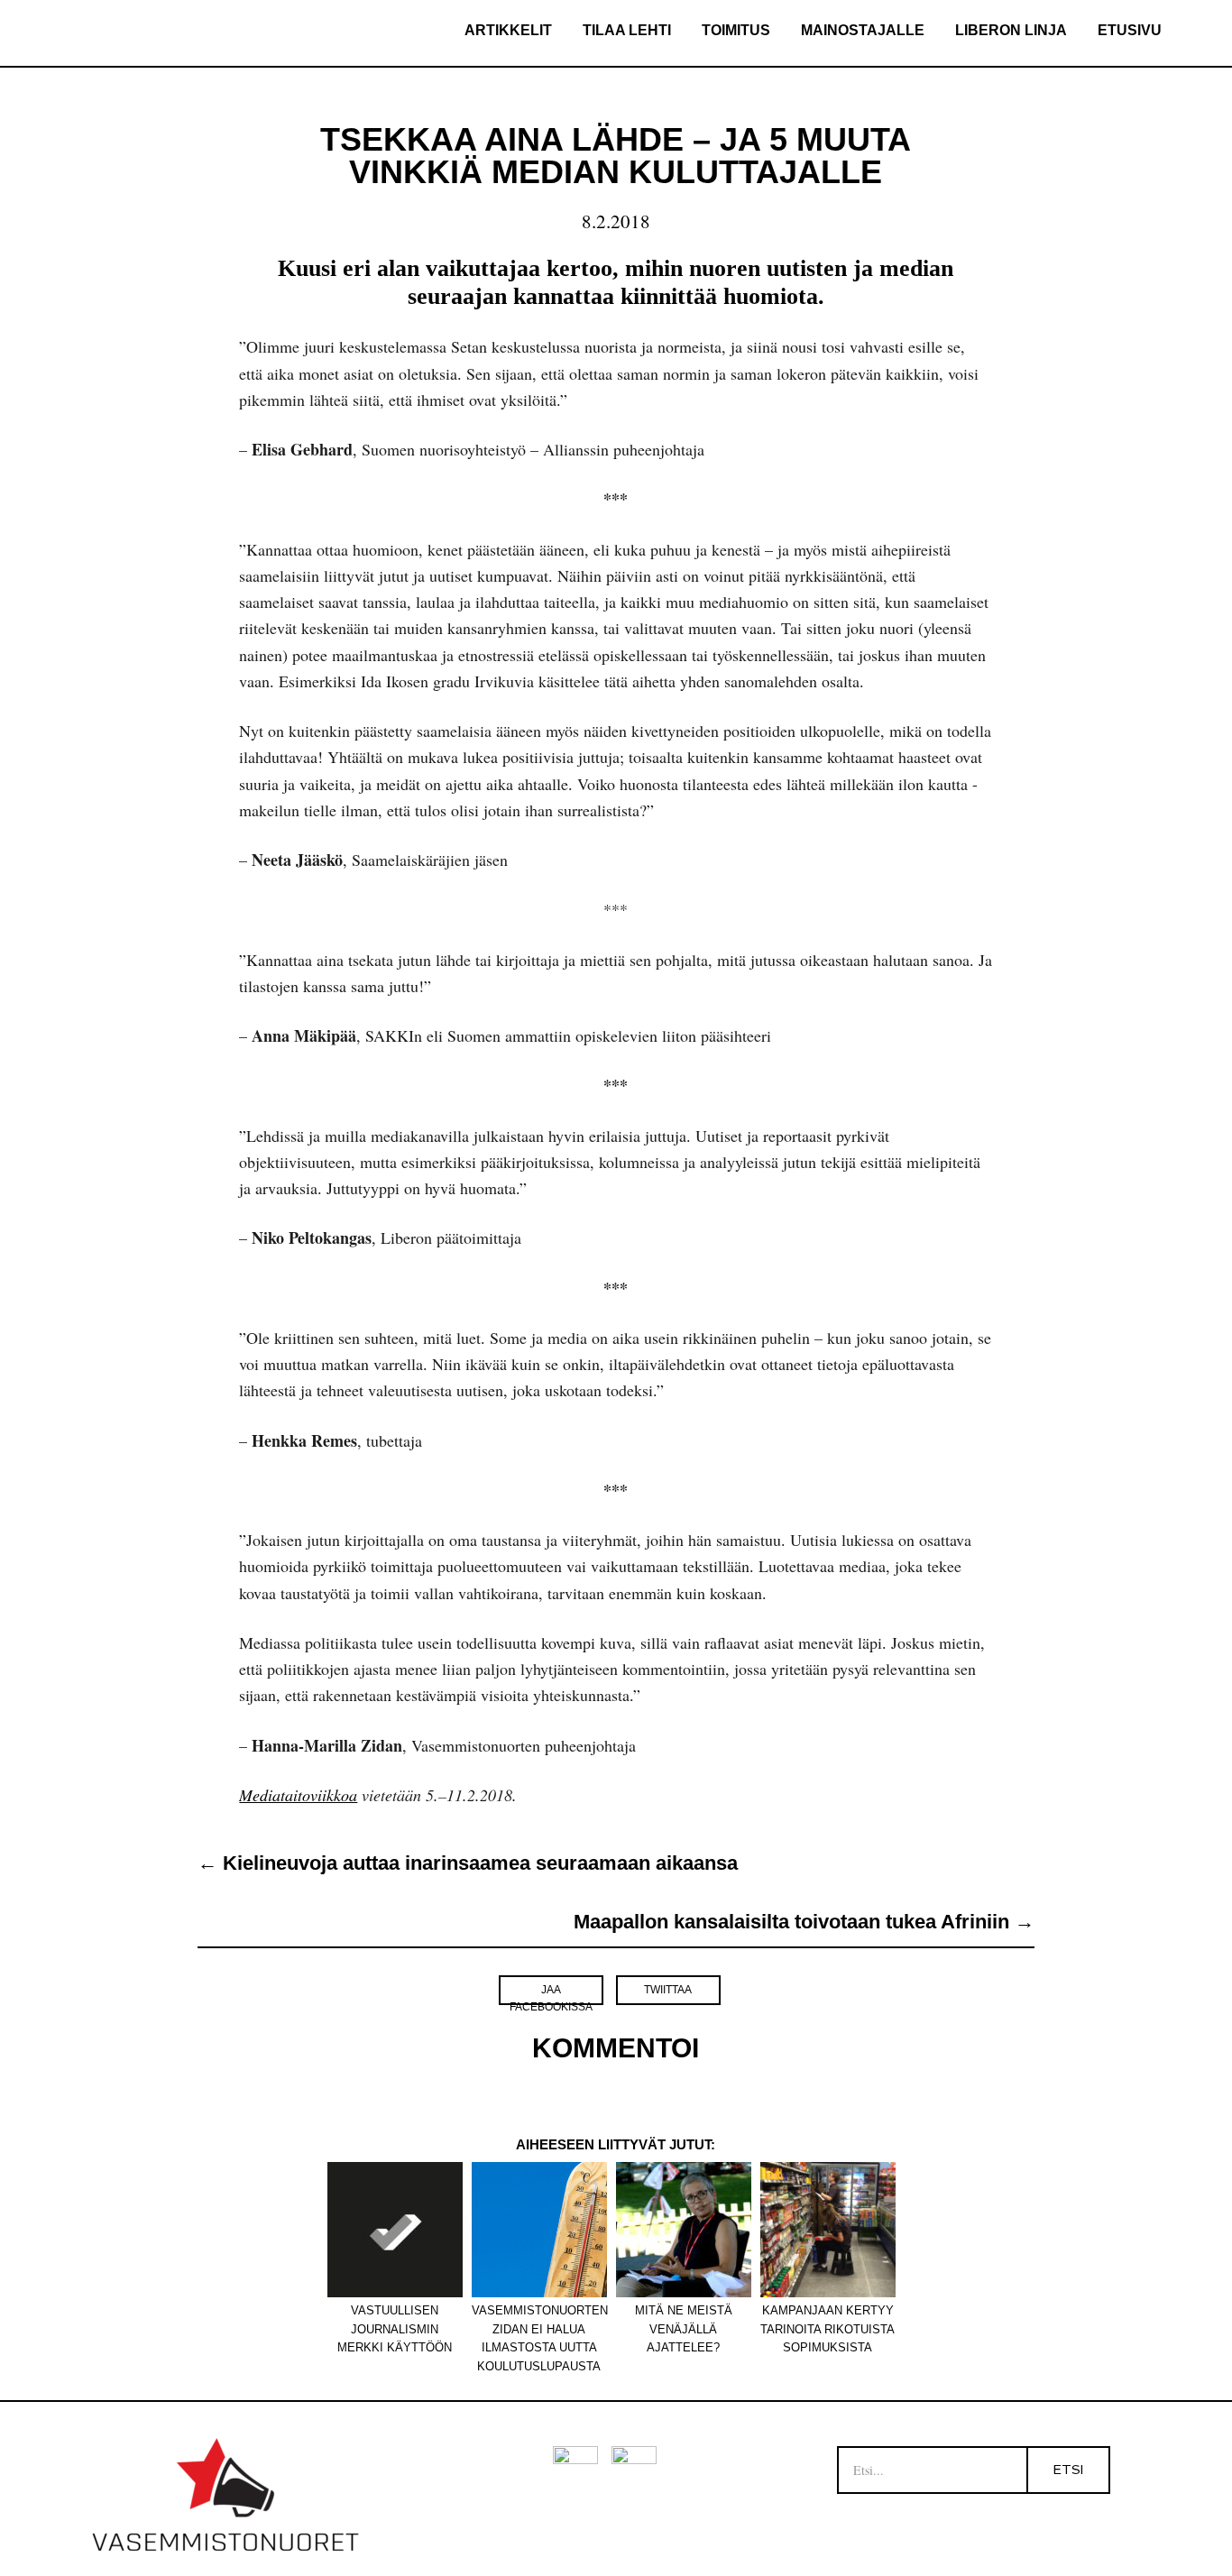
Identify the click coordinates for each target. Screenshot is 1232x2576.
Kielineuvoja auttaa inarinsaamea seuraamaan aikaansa (468, 1863)
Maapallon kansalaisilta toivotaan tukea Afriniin (804, 1922)
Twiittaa (668, 1990)
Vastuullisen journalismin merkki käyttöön (395, 2320)
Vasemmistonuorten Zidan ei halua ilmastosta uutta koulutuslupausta (539, 2320)
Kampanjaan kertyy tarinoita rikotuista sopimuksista (827, 2320)
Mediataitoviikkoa (298, 1795)
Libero (143, 34)
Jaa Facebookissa (551, 1994)
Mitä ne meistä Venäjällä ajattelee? (684, 2320)
